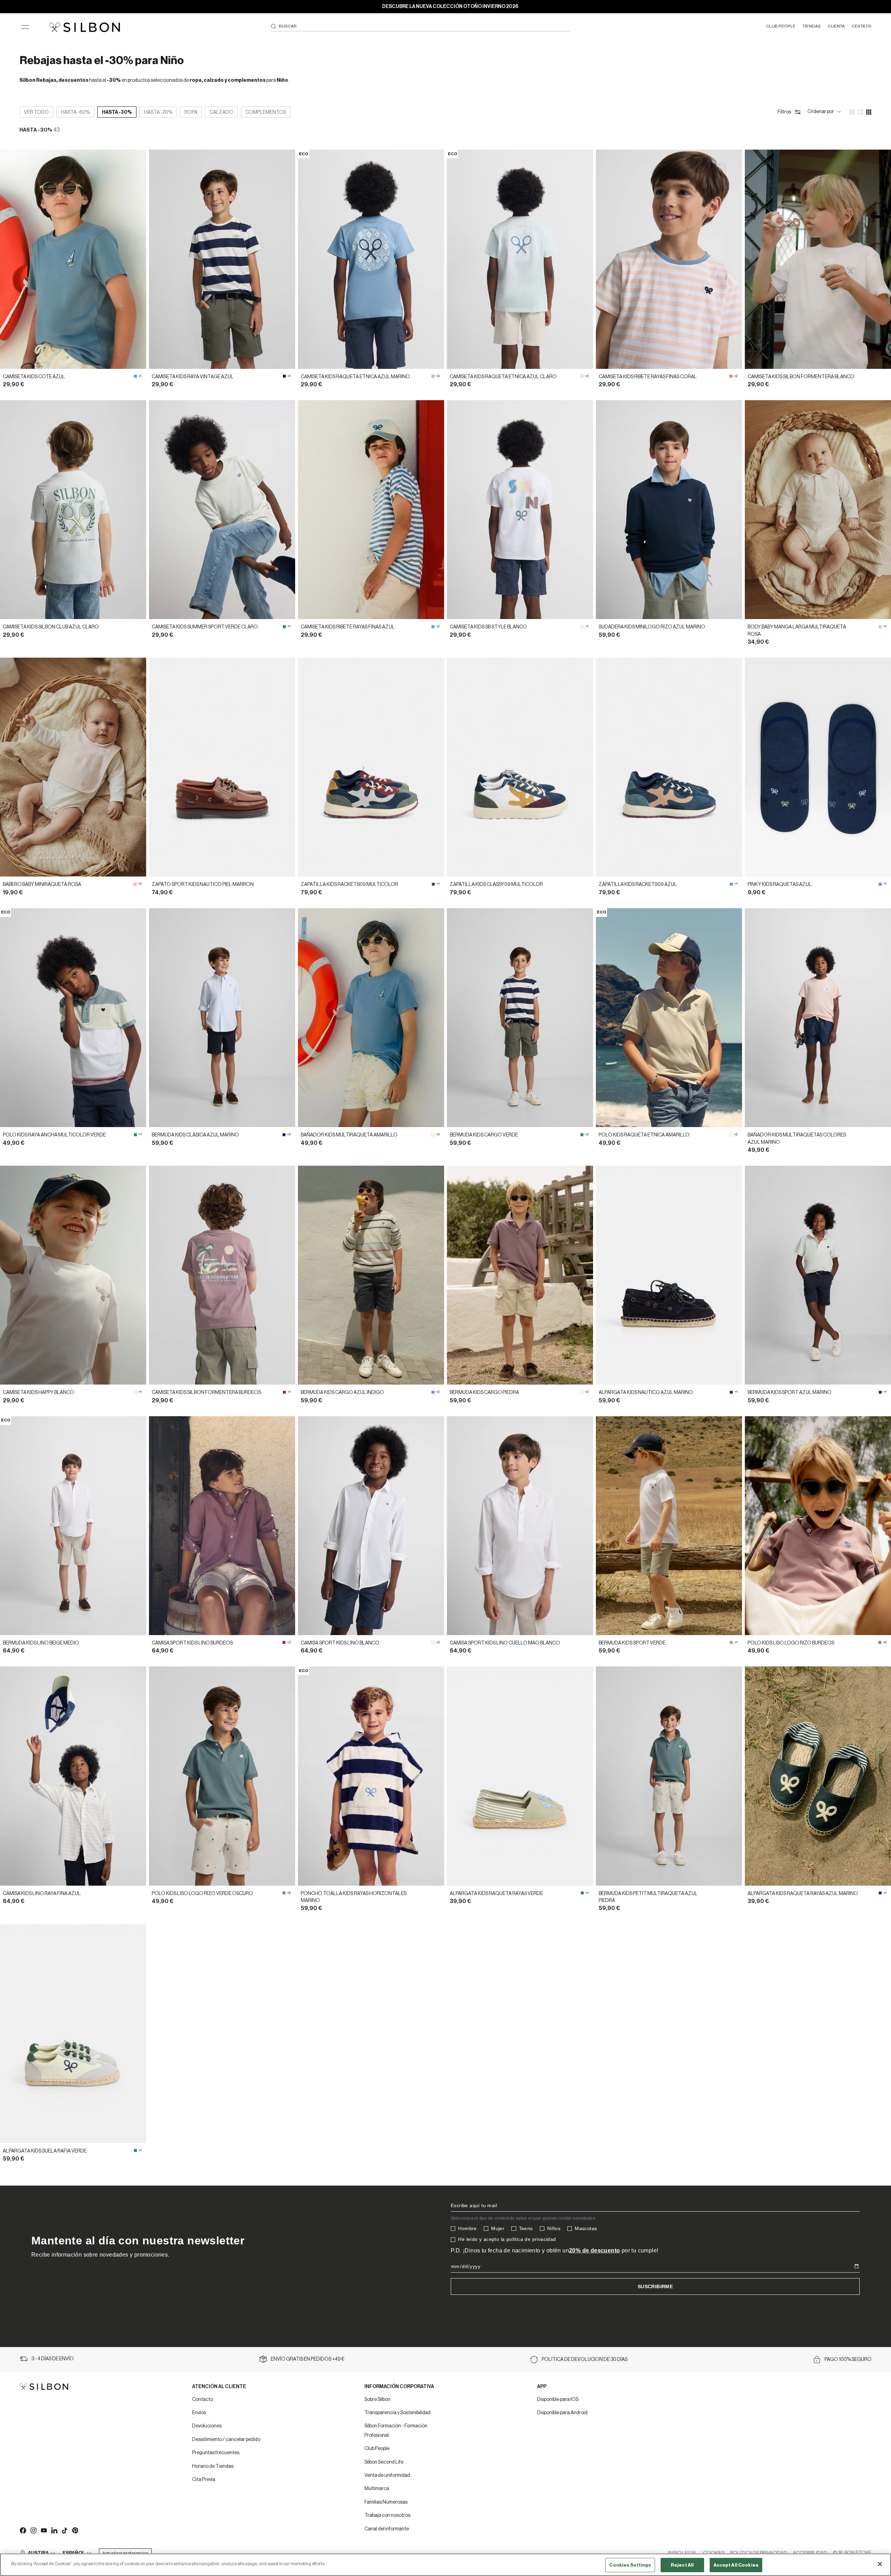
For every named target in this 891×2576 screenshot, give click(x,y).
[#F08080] (731, 376)
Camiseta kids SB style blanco (488, 627)
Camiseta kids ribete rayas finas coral (648, 377)
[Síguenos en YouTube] (44, 2530)
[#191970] (284, 376)
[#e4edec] (582, 376)
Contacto (203, 2400)
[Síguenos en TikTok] (64, 2530)
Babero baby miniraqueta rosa (42, 885)
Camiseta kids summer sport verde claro (205, 627)
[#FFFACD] (433, 1135)
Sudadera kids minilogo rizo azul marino (652, 627)
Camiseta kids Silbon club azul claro (51, 627)
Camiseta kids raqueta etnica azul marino (355, 377)
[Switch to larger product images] (852, 112)
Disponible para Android (562, 2413)
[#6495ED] (135, 376)
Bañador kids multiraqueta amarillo (349, 1135)
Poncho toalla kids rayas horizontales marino (354, 1897)
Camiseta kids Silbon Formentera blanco (801, 377)
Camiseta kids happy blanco (38, 1393)
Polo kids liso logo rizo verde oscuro (202, 1894)
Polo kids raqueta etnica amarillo (644, 1135)
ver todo (36, 112)
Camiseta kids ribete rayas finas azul (348, 627)
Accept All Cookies (736, 2565)
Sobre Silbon (377, 2400)
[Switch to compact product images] (869, 112)
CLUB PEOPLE (781, 26)
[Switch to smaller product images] (860, 112)
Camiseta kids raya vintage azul (193, 377)
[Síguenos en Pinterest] (75, 2530)
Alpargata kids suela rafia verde (45, 2151)
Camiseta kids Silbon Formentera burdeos (206, 1393)
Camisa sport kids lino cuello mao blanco (505, 1643)
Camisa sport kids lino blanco (340, 1643)
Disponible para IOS (558, 2400)
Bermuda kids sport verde (632, 1643)
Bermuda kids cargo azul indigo (342, 1393)
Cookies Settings (630, 2565)
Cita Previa (204, 2480)
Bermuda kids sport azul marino (790, 1393)
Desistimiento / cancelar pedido (226, 2440)
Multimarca (377, 2489)
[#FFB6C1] (880, 627)
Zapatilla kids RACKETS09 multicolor (349, 885)
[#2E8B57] (284, 627)
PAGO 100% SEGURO (848, 2360)
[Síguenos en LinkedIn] (54, 2530)
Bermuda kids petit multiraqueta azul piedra (648, 1897)
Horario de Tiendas (213, 2466)
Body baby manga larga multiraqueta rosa (797, 631)
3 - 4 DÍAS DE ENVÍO (53, 2359)
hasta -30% (117, 112)
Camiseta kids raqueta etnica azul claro (503, 377)
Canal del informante (387, 2529)
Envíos (199, 2413)
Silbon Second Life (384, 2462)
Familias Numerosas (386, 2502)
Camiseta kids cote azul (34, 377)
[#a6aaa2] (731, 1642)
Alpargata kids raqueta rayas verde (496, 1894)
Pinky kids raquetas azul (780, 885)
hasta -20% (158, 112)
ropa (191, 112)
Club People (377, 2449)
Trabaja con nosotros (387, 2515)
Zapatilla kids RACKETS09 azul (638, 885)
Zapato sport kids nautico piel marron (203, 885)
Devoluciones (207, 2426)
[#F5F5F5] (582, 627)
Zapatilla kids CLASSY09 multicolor (496, 885)
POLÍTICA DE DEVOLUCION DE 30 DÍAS (585, 2360)
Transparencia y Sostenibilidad (397, 2413)
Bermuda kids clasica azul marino (195, 1135)
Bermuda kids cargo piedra (484, 1393)
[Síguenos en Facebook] (23, 2530)
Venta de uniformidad (387, 2475)
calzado (221, 112)
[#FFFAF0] (582, 1392)
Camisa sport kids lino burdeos (192, 1643)
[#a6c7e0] (433, 376)
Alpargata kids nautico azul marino (646, 1393)
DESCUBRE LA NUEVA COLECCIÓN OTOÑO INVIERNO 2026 (450, 7)
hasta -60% (75, 112)
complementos (266, 112)
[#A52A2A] (284, 1392)
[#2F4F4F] (433, 884)
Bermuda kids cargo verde (484, 1135)
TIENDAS (812, 26)
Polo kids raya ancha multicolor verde (54, 1135)
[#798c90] (284, 1893)
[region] (445, 2565)
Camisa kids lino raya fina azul (42, 1894)
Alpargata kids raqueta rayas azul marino (803, 1894)
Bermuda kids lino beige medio (41, 1643)
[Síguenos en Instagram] (33, 2530)
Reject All (682, 2565)
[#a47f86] (880, 1642)
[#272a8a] (731, 1392)
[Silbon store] (84, 27)
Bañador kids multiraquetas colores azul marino (797, 1139)
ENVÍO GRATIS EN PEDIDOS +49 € (308, 2359)
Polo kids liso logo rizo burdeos (791, 1643)
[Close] (880, 2564)
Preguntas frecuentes (216, 2453)
